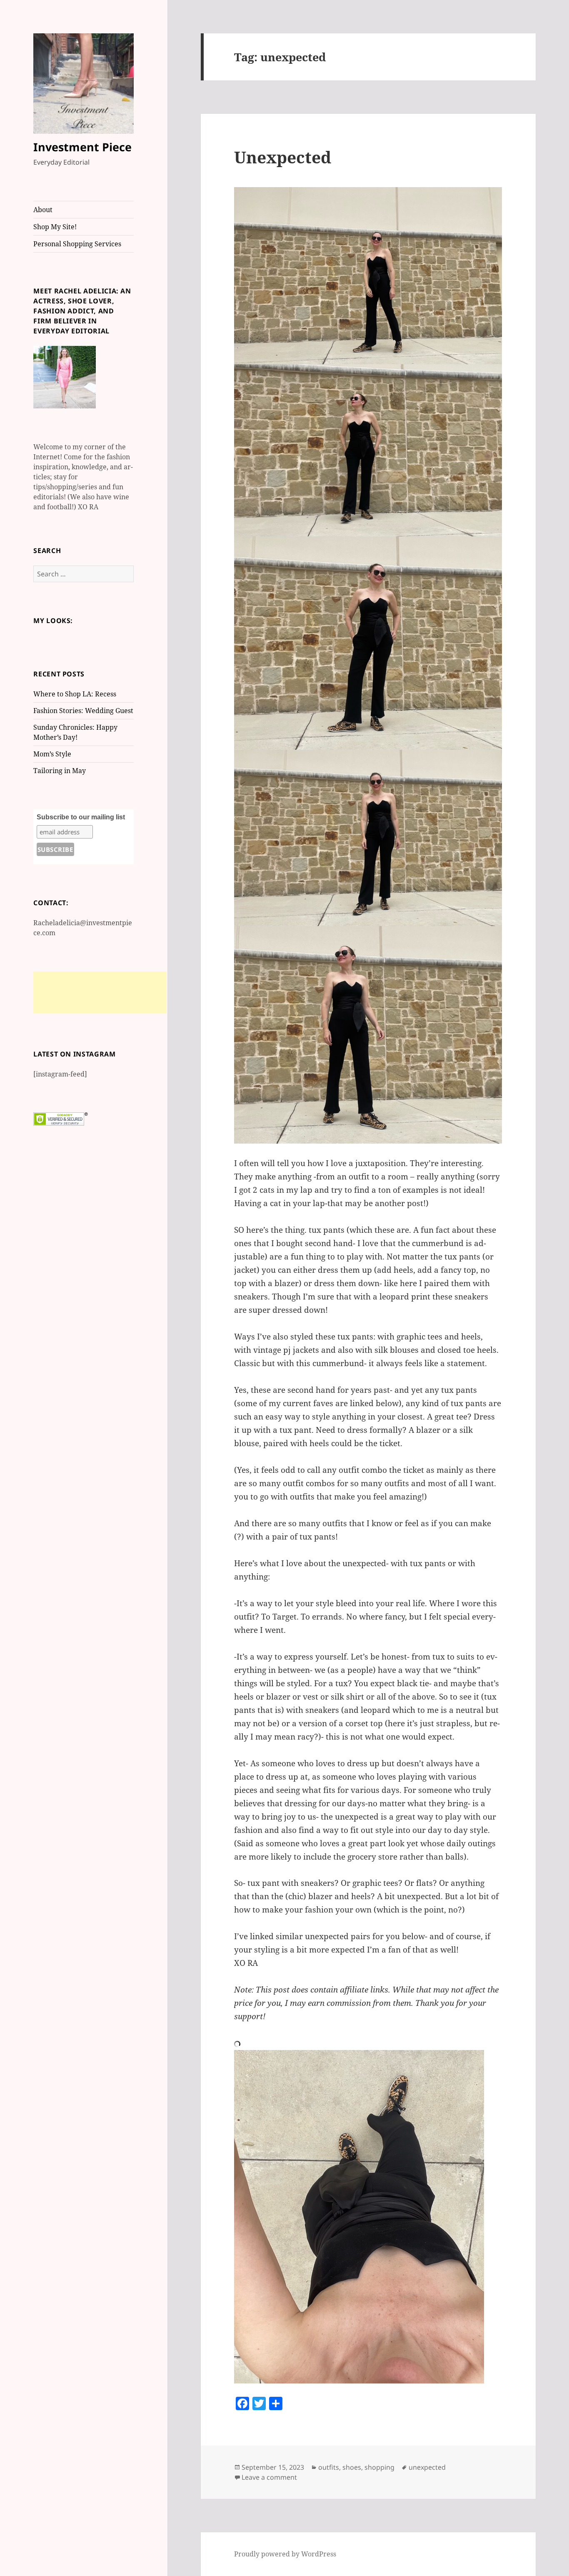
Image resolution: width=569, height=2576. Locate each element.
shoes (352, 2467)
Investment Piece (82, 147)
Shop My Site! (55, 227)
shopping (379, 2467)
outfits (329, 2467)
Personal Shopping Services (77, 244)
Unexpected (283, 157)
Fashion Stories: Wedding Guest (83, 711)
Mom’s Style (52, 754)
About (43, 210)
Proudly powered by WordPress (285, 2554)
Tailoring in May (60, 771)
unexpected (427, 2467)
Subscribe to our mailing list (81, 817)
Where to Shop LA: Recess (75, 694)
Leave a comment (269, 2477)
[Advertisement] (100, 992)
